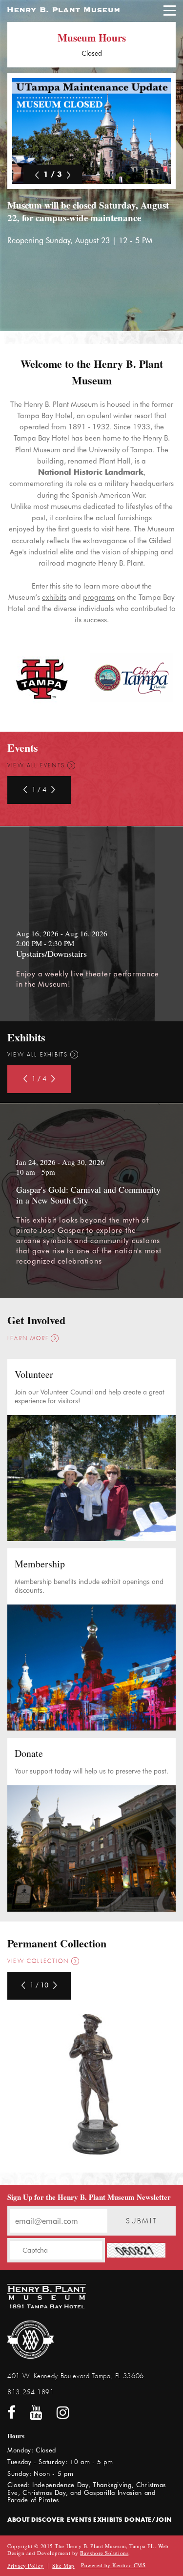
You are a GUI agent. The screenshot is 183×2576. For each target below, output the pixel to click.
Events (79, 2520)
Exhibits (108, 2520)
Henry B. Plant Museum (63, 10)
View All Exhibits (38, 1055)
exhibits (54, 597)
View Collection (38, 1961)
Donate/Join (148, 2520)
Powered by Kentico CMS (113, 2565)
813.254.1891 (31, 2392)
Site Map (63, 2565)
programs (99, 597)
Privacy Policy (26, 2565)
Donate (29, 1753)
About (19, 2520)
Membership (40, 1564)
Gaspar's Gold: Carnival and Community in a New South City (88, 1195)
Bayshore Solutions (104, 2553)
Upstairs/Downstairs (51, 953)
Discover (48, 2520)
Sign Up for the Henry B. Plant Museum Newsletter (89, 2197)
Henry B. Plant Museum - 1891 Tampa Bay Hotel (47, 2296)
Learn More (28, 1339)
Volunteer (34, 1374)
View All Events (36, 766)
